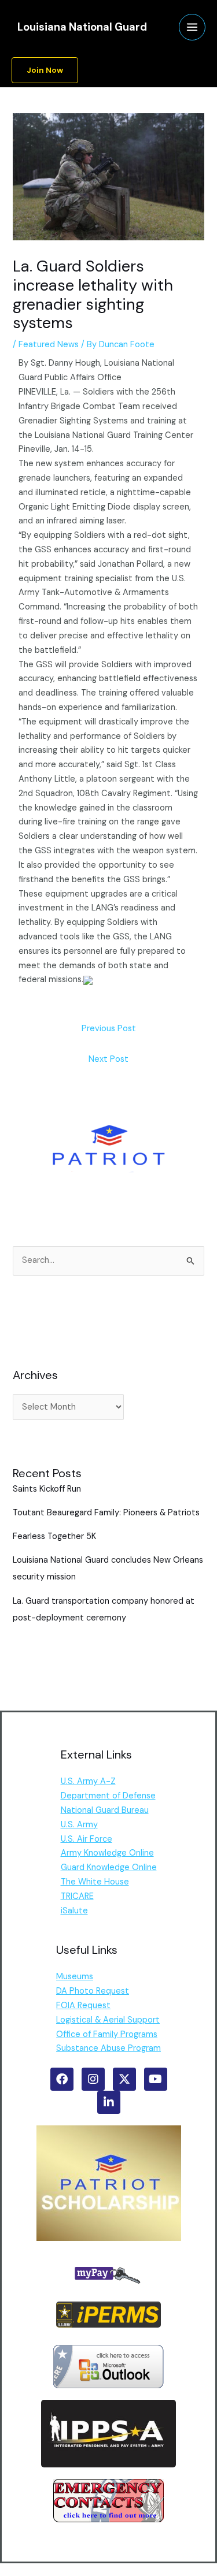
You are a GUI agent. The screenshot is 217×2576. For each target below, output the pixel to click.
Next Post (108, 1059)
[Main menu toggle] (192, 27)
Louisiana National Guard (82, 27)
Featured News (49, 345)
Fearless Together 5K (54, 1536)
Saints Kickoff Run (47, 1489)
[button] (45, 70)
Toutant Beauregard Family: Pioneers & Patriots (106, 1513)
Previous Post (109, 1029)
